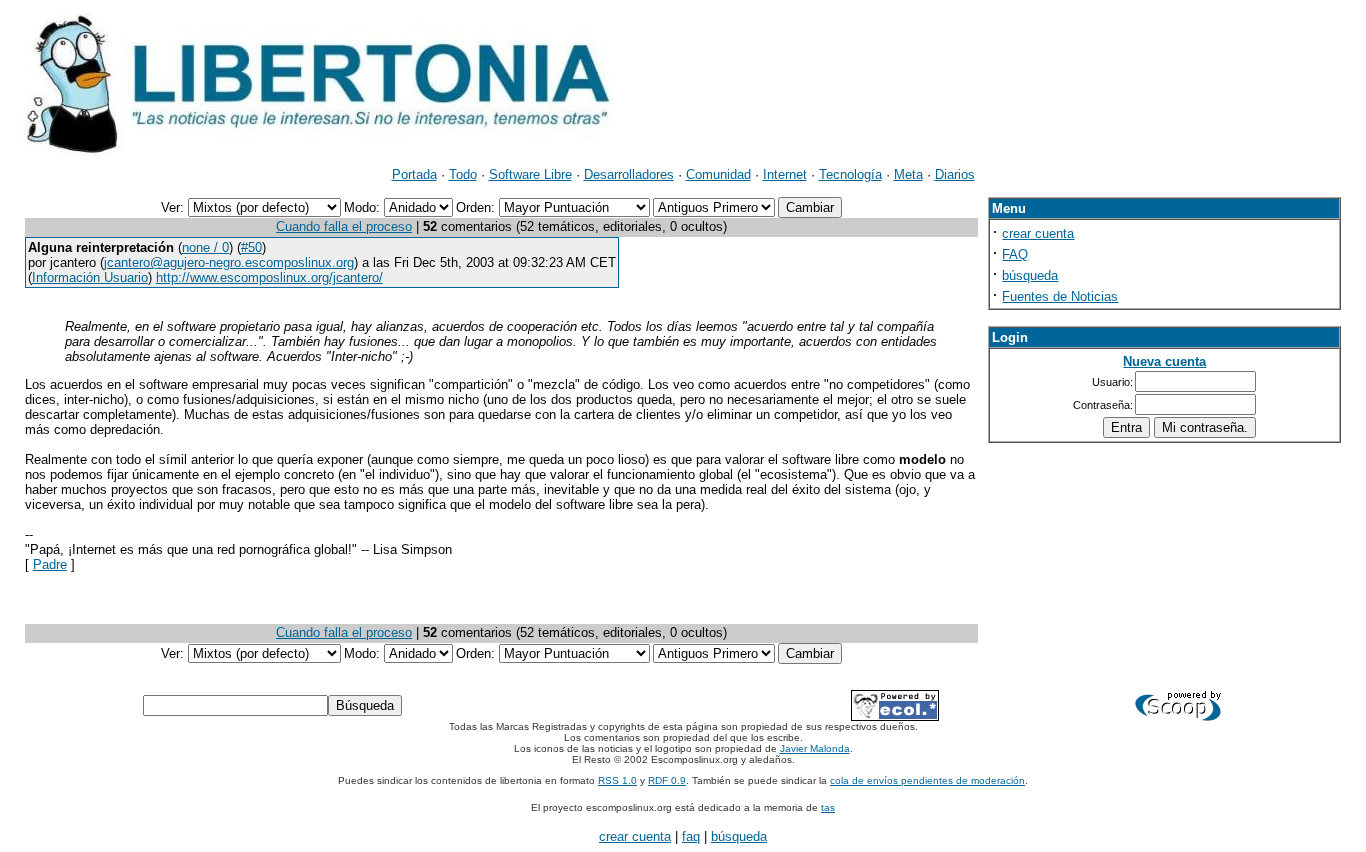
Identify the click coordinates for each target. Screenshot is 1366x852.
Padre (50, 564)
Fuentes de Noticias (1060, 296)
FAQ (1015, 254)
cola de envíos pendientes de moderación (927, 780)
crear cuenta (1038, 233)
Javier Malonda (815, 748)
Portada (414, 174)
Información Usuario (90, 277)
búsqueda (1030, 275)
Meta (908, 174)
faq (691, 836)
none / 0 (205, 247)
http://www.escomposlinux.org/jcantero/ (269, 277)
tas (828, 807)
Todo (463, 174)
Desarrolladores (629, 174)
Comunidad (718, 174)
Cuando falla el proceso (344, 226)
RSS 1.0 (617, 780)
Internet (785, 174)
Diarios (955, 174)
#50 (251, 247)
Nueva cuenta (1164, 361)
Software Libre (530, 174)
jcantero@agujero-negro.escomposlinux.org (229, 262)
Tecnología (850, 174)
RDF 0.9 (667, 780)
